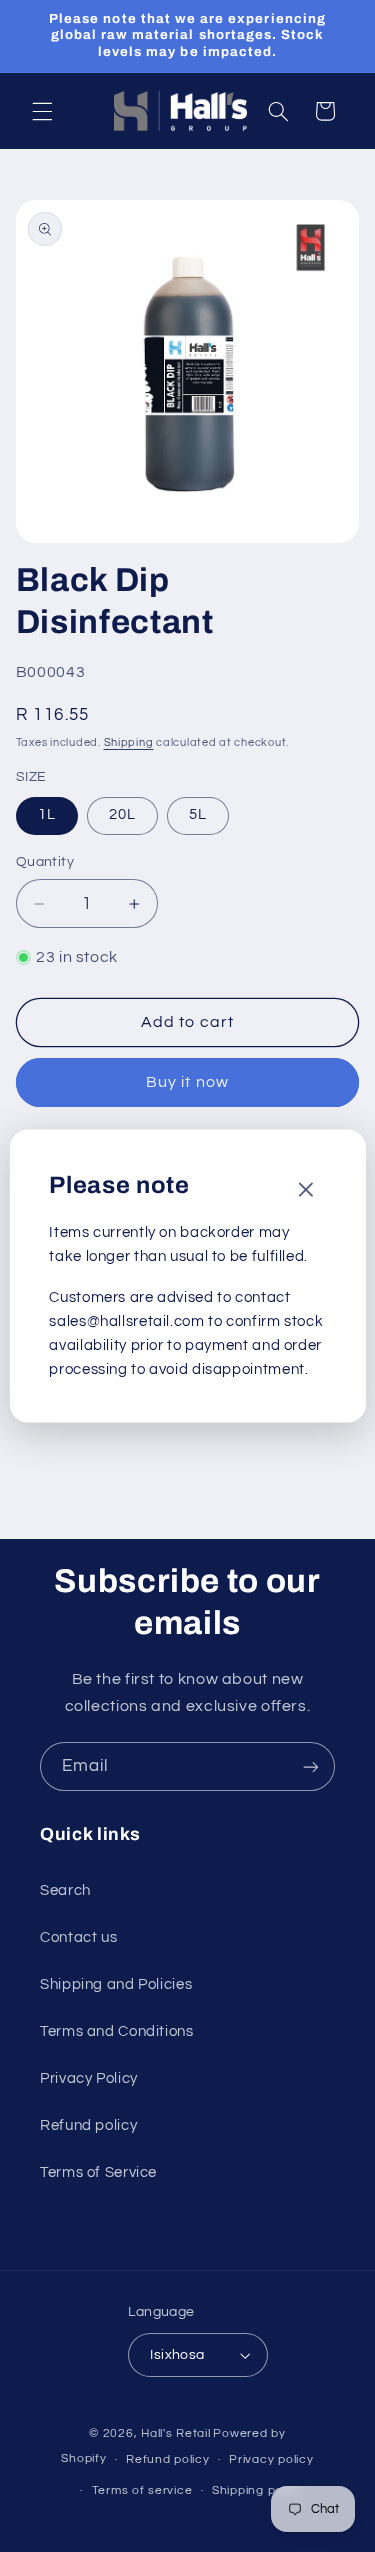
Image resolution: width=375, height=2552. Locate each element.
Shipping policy (257, 2490)
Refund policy (88, 2125)
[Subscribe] (311, 1766)
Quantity (45, 862)
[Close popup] (306, 1191)
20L (122, 814)
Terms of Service (98, 2172)
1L (47, 814)
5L (198, 814)
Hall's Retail (176, 2433)
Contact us (78, 1937)
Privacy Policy (89, 2078)
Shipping (129, 742)
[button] (42, 111)
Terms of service (142, 2490)
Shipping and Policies (116, 1984)
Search (65, 1890)
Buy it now (187, 1082)
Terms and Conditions (117, 2031)
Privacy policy (271, 2459)
